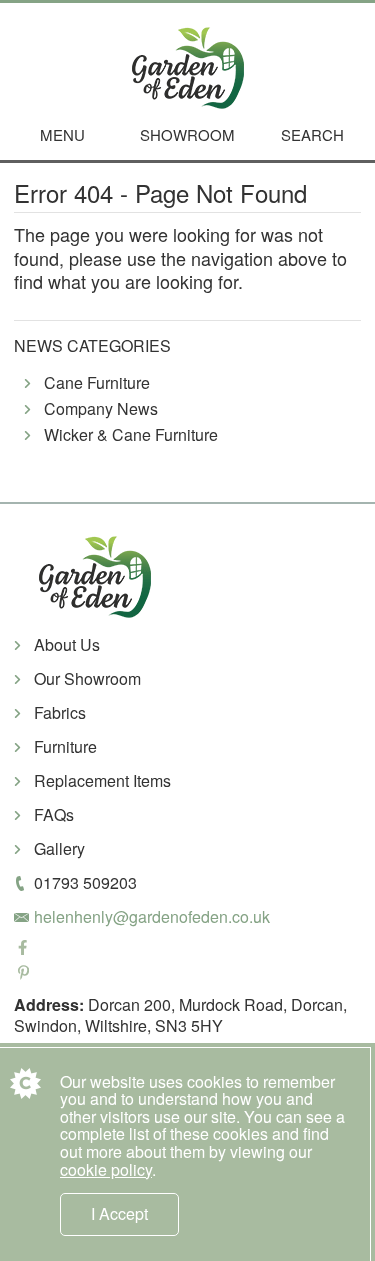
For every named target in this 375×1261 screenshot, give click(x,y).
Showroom (187, 134)
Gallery (59, 848)
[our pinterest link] (187, 974)
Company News (101, 409)
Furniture (65, 746)
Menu (62, 134)
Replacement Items (102, 780)
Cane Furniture (97, 383)
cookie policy (106, 1169)
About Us (67, 644)
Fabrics (60, 712)
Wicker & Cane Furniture (131, 435)
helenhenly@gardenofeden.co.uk (152, 916)
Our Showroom (87, 678)
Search (312, 134)
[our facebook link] (187, 949)
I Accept (119, 1213)
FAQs (54, 814)
